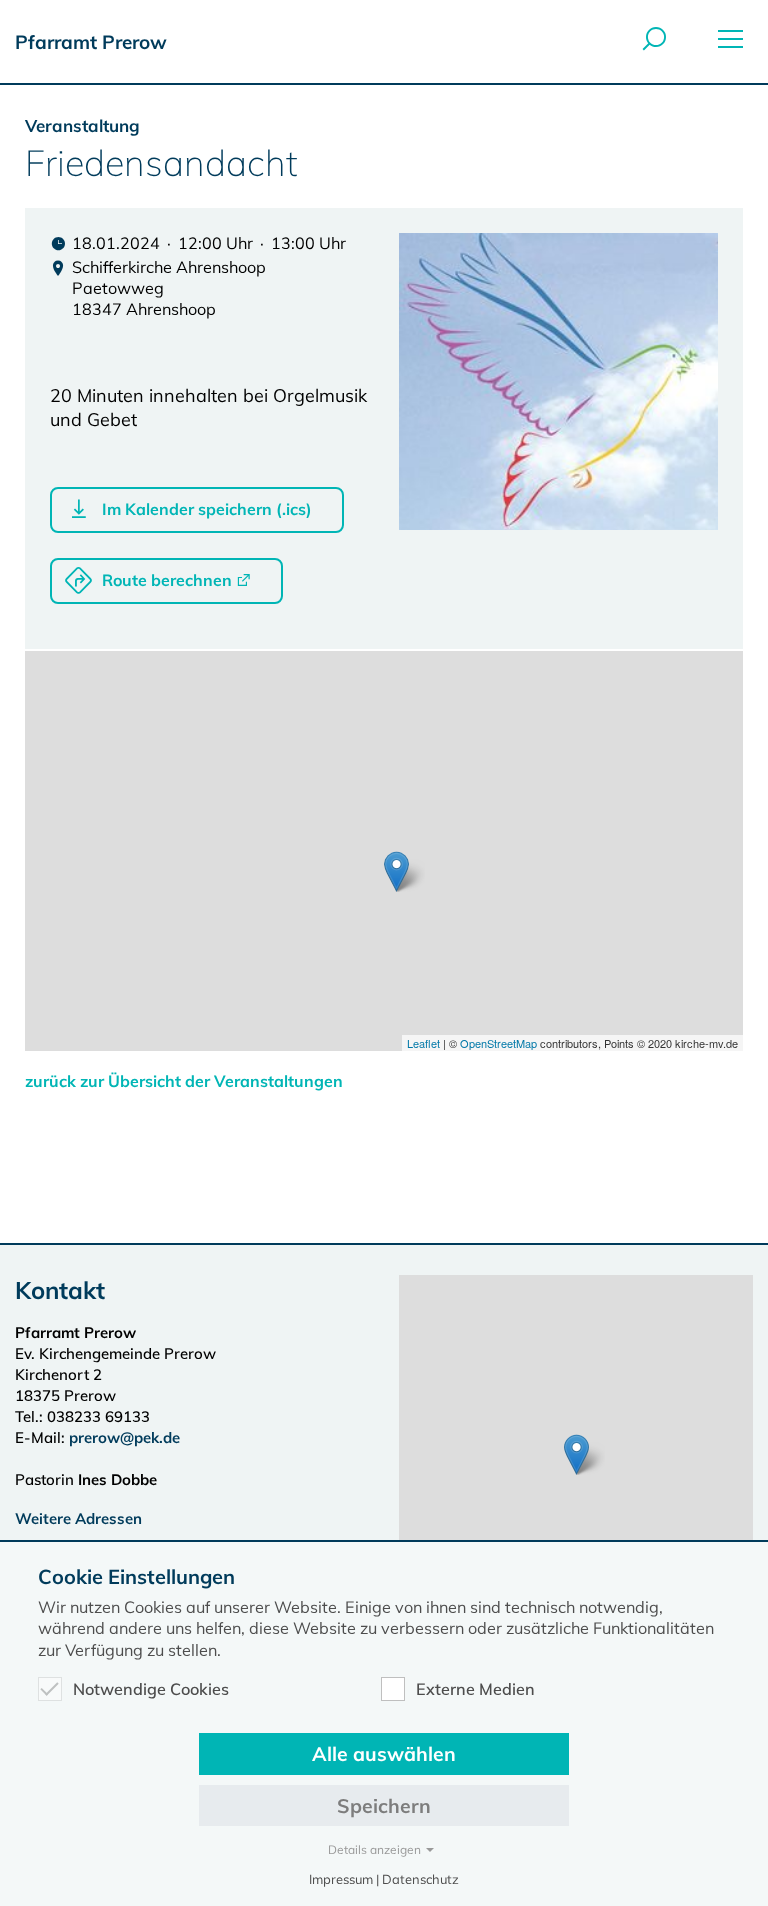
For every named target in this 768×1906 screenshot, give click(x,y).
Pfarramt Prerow (91, 42)
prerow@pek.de (124, 1437)
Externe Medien (475, 1689)
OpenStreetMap (498, 1043)
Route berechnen (167, 580)
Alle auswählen (384, 1753)
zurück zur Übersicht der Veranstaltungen (184, 1081)
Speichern (384, 1805)
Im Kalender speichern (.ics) (207, 509)
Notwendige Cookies (151, 1689)
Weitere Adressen (78, 1518)
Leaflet (423, 1043)
